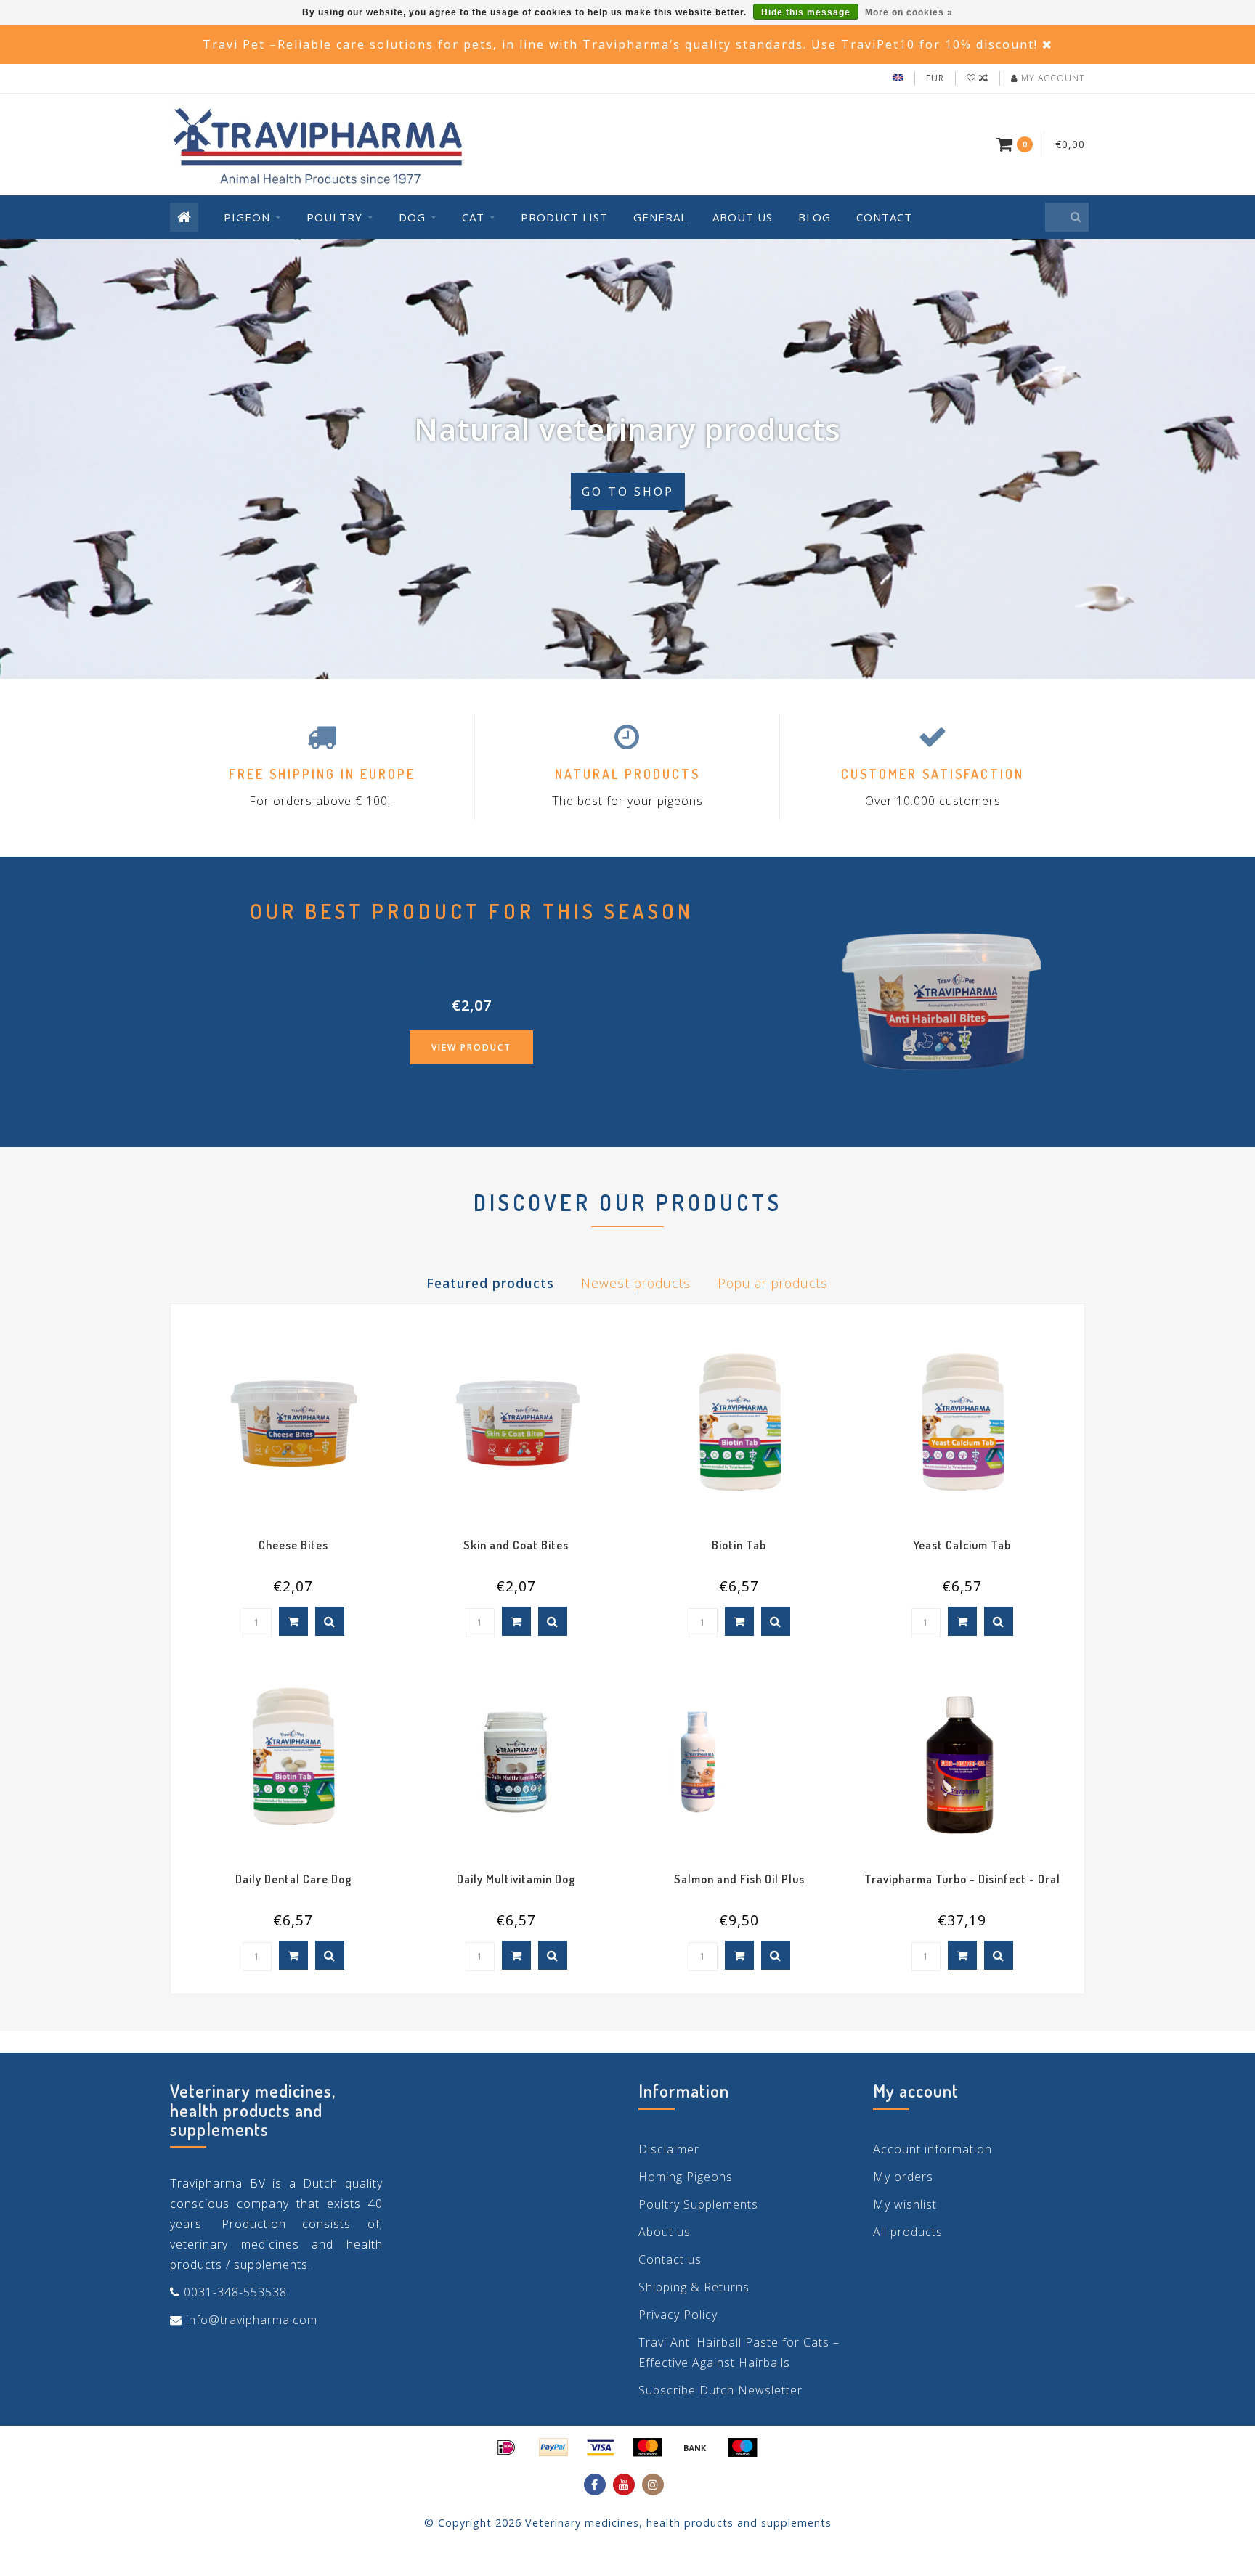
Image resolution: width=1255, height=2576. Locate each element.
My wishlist (905, 2204)
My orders (903, 2177)
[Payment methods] (506, 2447)
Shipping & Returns (694, 2287)
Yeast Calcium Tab (962, 1545)
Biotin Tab (739, 1545)
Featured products (490, 1283)
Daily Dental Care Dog (293, 1879)
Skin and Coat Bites (516, 1545)
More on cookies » (909, 12)
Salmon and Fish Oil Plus (739, 1879)
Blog (815, 217)
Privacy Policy (678, 2315)
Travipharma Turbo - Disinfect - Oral (962, 1879)
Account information (933, 2149)
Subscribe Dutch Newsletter (720, 2390)
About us (743, 217)
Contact (884, 217)
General (660, 217)
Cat (473, 217)
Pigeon (247, 217)
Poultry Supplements (698, 2204)
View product (471, 1047)
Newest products (636, 1283)
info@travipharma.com (252, 2320)
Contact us (670, 2259)
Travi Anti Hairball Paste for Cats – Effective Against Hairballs (739, 2352)
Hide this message (806, 12)
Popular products (773, 1283)
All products (908, 2232)
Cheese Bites (293, 1545)
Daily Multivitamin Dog (516, 1879)
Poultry (334, 217)
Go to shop (628, 492)
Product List (564, 217)
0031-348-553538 (235, 2292)
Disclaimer (669, 2149)
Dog (412, 217)
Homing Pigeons (686, 2177)
